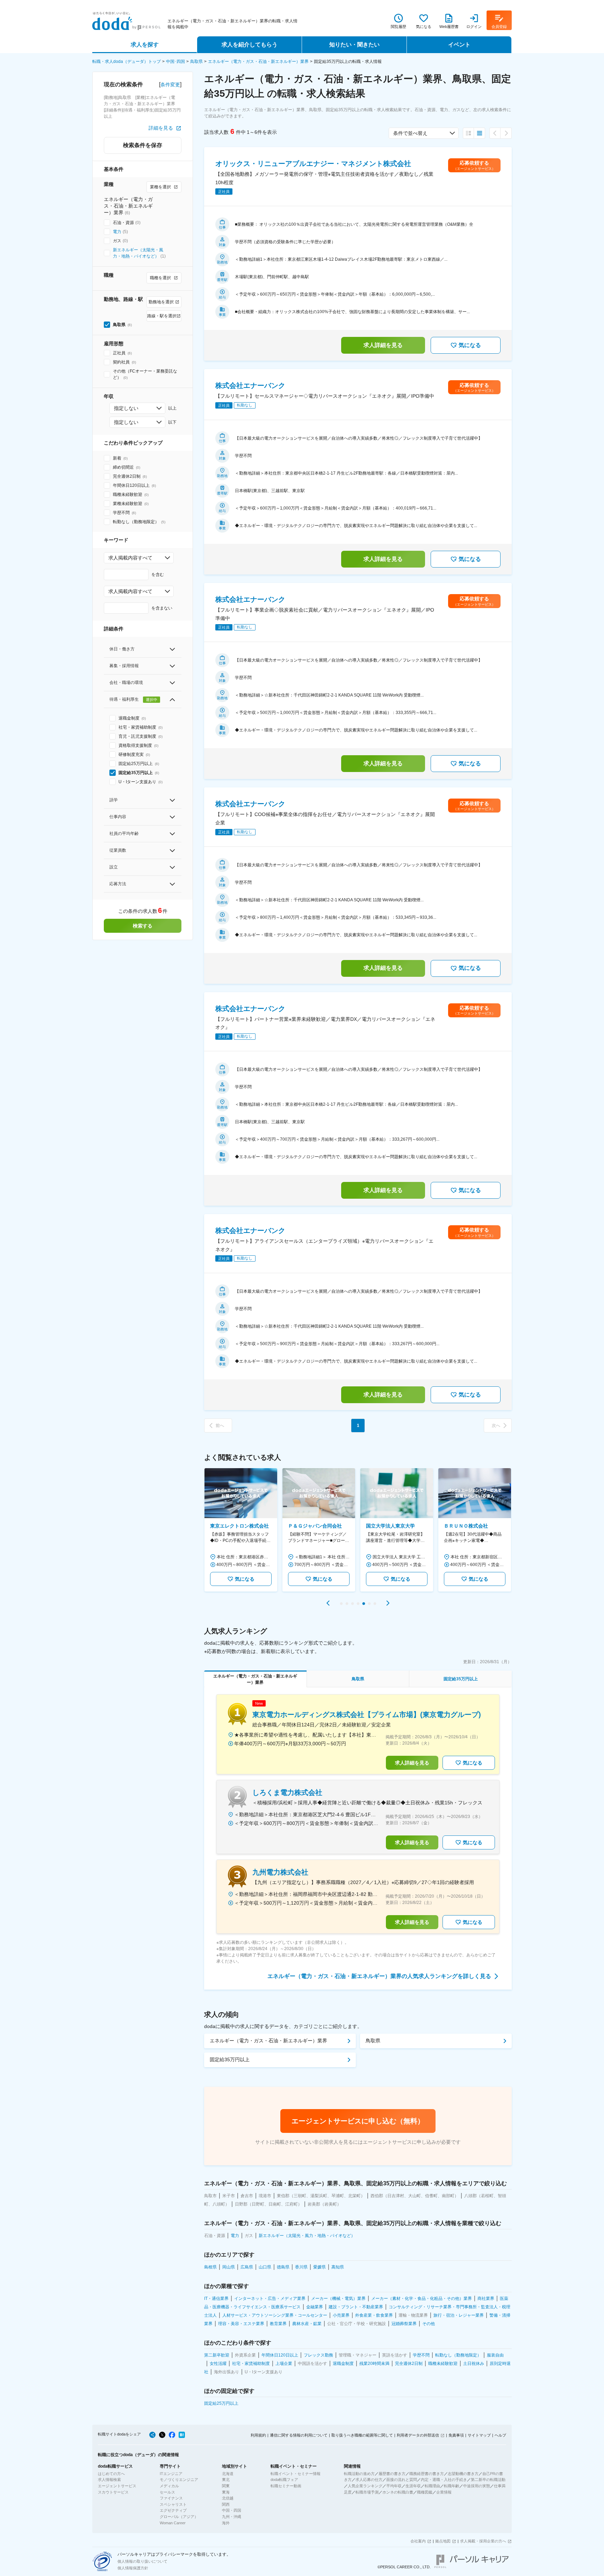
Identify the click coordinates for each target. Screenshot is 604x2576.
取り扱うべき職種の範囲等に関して (362, 2435)
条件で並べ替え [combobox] (410, 133)
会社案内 (418, 2541)
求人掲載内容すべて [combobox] (130, 558)
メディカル (169, 2486)
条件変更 (170, 85)
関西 (226, 2504)
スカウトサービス (113, 2492)
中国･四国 (175, 62)
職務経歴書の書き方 (427, 2474)
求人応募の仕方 (369, 2480)
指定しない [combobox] (126, 408)
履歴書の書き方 (392, 2474)
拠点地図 (443, 2541)
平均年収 (394, 2486)
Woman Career (173, 2523)
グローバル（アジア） (179, 2517)
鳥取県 (196, 62)
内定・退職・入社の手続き (444, 2480)
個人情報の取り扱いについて (142, 2561)
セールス (167, 2492)
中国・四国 (232, 2510)
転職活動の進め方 (359, 2474)
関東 (226, 2486)
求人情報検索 (109, 2480)
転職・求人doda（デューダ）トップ (127, 62)
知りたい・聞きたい (354, 45)
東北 (226, 2480)
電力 (117, 232)
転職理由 (432, 2486)
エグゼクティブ (173, 2510)
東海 (226, 2492)
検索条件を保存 (143, 145)
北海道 (228, 2474)
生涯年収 (413, 2486)
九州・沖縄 (232, 2517)
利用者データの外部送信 (418, 2435)
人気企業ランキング (365, 2486)
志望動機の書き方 (463, 2474)
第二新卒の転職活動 (488, 2480)
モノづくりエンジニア (179, 2480)
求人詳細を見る (383, 345)
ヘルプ (500, 2435)
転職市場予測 (367, 2492)
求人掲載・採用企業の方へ (483, 2541)
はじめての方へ (111, 2474)
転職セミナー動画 (286, 2486)
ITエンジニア (171, 2474)
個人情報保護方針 (133, 2568)
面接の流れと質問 (402, 2480)
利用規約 (258, 2435)
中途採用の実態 (477, 2486)
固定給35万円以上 (230, 2059)
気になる (470, 345)
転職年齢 (452, 2486)
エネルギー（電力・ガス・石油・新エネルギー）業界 (258, 62)
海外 (226, 2523)
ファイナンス (171, 2498)
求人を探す (145, 45)
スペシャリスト (173, 2504)
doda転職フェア (284, 2480)
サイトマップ (479, 2435)
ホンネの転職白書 (398, 2492)
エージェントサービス (117, 2486)
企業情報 (444, 2492)
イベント (459, 45)
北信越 (228, 2498)
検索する (143, 926)
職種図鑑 (425, 2492)
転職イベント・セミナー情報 (296, 2474)
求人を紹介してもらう (250, 45)
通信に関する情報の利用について (299, 2435)
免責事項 (456, 2435)
